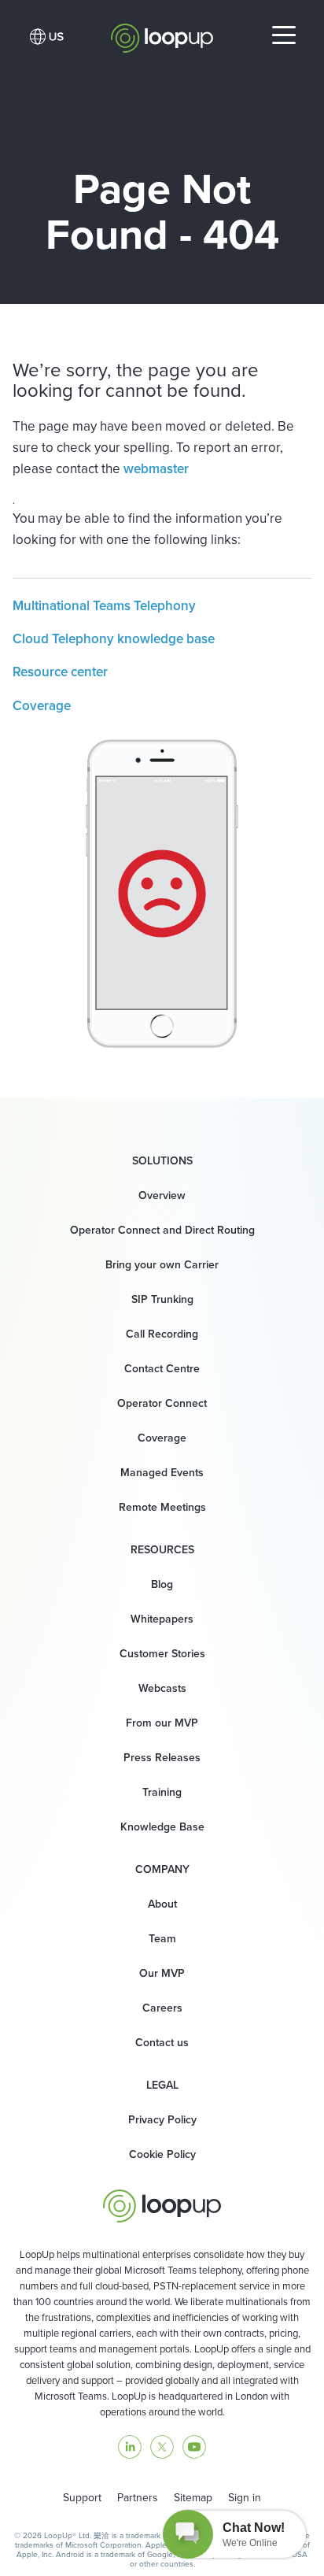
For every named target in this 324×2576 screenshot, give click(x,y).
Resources (162, 1549)
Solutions (162, 1160)
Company (162, 1869)
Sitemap (193, 2497)
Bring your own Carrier (162, 1264)
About (162, 1904)
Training (162, 1792)
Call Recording (162, 1334)
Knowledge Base (162, 1827)
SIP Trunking (162, 1299)
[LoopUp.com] (162, 34)
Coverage (42, 705)
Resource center (60, 672)
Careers (162, 2008)
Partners (138, 2497)
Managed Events (162, 1472)
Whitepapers (162, 1619)
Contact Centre (162, 1368)
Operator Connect (162, 1403)
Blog (162, 1584)
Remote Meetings (162, 1507)
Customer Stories (162, 1653)
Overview (162, 1195)
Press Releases (162, 1757)
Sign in (245, 2497)
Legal (162, 2085)
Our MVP (162, 1973)
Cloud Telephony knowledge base (114, 638)
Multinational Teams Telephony (104, 605)
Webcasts (162, 1688)
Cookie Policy (162, 2154)
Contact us (162, 2042)
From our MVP (162, 1723)
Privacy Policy (162, 2119)
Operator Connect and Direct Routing (162, 1230)
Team (162, 1938)
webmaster (156, 468)
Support (82, 2497)
